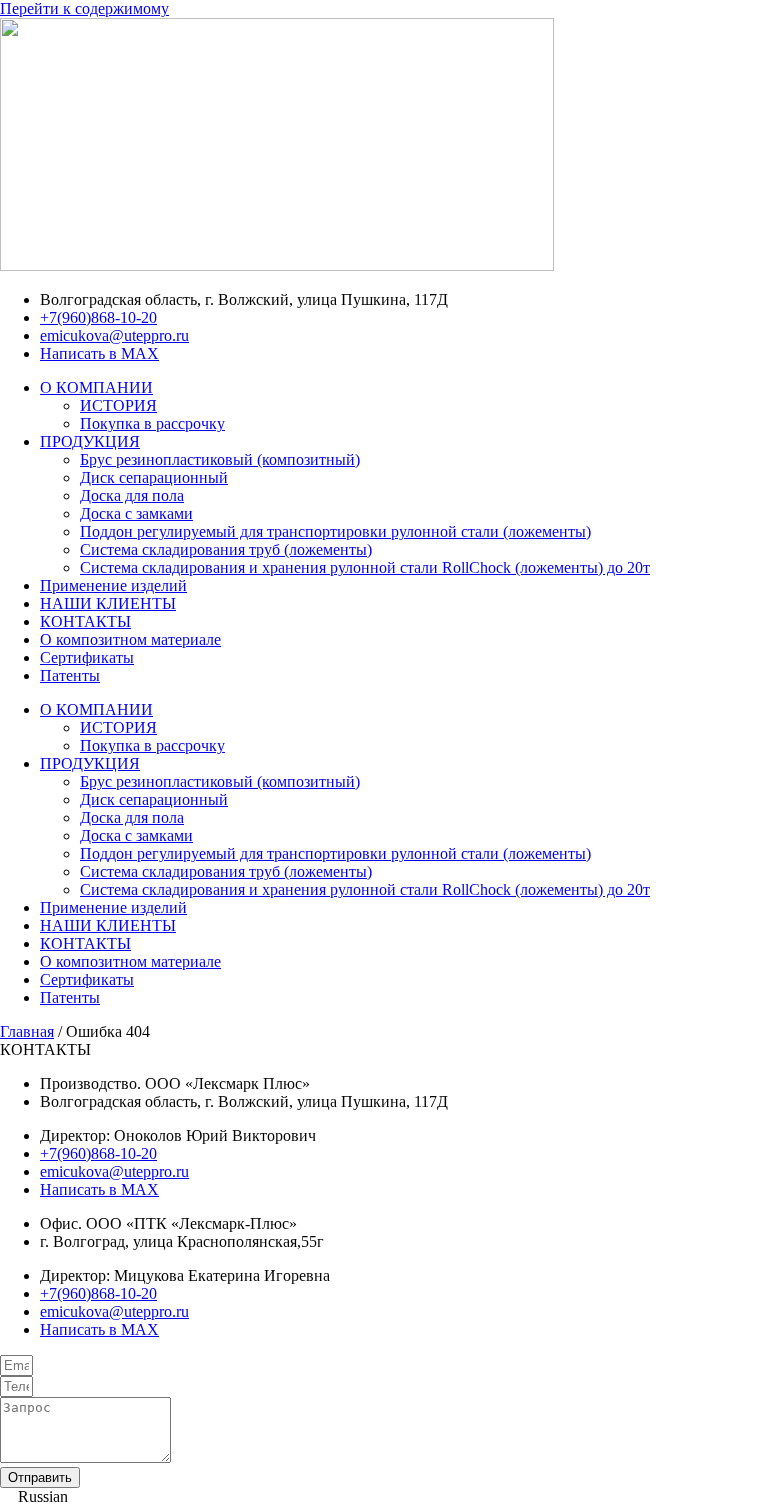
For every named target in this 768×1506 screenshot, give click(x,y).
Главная (27, 1031)
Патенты (70, 675)
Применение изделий (113, 585)
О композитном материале (130, 639)
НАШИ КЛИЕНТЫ (108, 603)
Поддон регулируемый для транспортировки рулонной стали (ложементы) (335, 531)
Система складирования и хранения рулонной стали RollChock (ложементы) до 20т (365, 567)
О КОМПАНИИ (96, 387)
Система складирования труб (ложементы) (226, 549)
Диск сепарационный (154, 477)
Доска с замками (136, 513)
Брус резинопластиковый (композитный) (220, 459)
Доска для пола (132, 495)
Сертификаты (87, 657)
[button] (384, 1497)
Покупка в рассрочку (152, 423)
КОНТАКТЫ (85, 621)
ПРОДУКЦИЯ (90, 441)
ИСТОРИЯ (118, 405)
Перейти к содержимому (84, 8)
